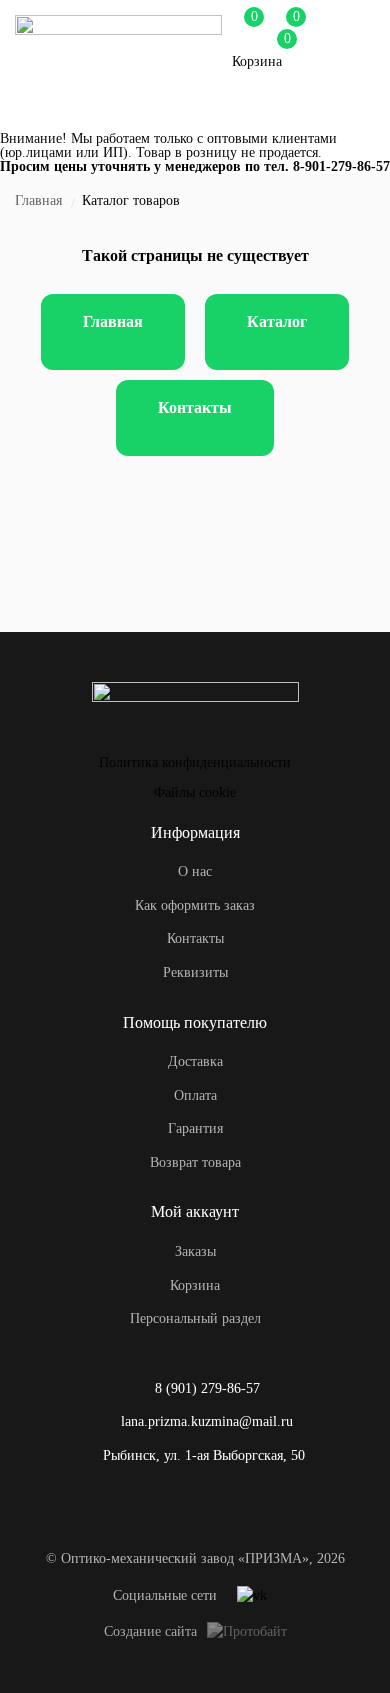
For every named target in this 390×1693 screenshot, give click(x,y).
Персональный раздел (195, 1318)
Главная (38, 200)
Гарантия (195, 1128)
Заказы (195, 1251)
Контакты (195, 407)
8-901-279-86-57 (341, 166)
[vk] (252, 1596)
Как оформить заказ (195, 905)
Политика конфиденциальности (195, 762)
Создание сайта (150, 1631)
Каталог (277, 321)
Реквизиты (195, 972)
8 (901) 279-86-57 (207, 1388)
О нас (195, 871)
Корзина (195, 1285)
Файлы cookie (195, 792)
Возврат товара (195, 1162)
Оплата (195, 1095)
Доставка (195, 1061)
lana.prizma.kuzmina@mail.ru (207, 1421)
